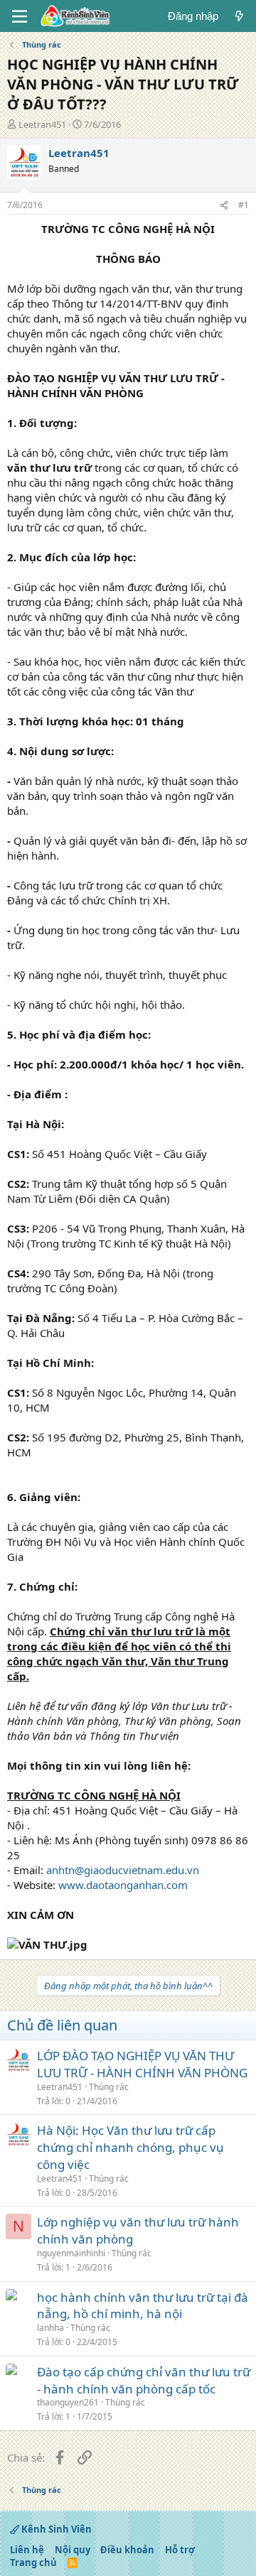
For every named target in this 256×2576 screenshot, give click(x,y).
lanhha (50, 2328)
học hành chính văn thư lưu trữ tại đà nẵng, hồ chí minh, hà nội (143, 2306)
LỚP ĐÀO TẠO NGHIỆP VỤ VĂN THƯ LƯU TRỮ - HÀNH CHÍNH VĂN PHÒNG (142, 2064)
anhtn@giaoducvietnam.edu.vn (123, 1870)
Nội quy (73, 2550)
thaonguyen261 (68, 2402)
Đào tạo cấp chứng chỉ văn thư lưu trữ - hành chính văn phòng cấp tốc (144, 2380)
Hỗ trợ (180, 2550)
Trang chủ (33, 2563)
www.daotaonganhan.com (123, 1885)
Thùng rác (109, 2087)
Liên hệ (27, 2550)
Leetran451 (42, 124)
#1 (244, 205)
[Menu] (20, 16)
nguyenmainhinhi (71, 2253)
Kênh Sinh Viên (55, 2529)
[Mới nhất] (239, 16)
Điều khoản (127, 2550)
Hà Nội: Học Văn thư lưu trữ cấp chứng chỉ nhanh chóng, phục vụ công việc (130, 2147)
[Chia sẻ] (224, 206)
